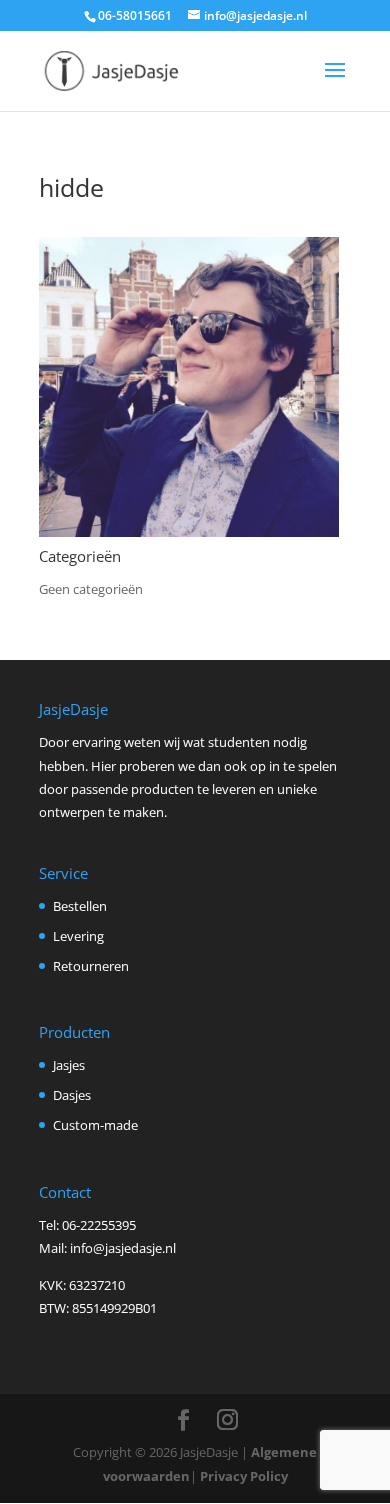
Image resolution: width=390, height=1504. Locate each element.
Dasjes (72, 1095)
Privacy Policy (244, 1476)
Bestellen (80, 906)
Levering (78, 936)
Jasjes (69, 1065)
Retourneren (91, 966)
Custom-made (95, 1125)
